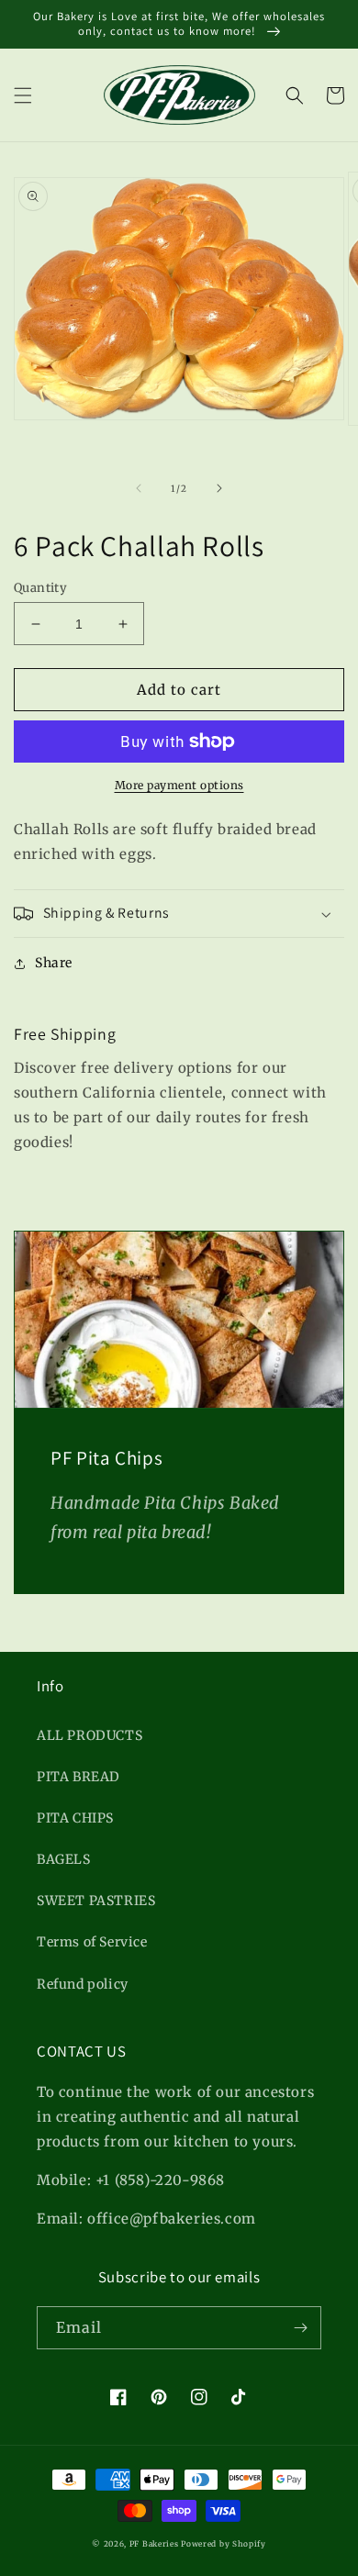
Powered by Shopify (224, 2544)
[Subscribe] (300, 2328)
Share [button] (54, 963)
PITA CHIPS (75, 1818)
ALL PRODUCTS (89, 1735)
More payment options (179, 785)
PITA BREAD (78, 1777)
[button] (23, 95)
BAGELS (64, 1859)
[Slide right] (219, 488)
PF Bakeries (155, 2544)
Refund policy (83, 1984)
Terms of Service (92, 1942)
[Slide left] (139, 488)
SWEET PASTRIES (96, 1901)
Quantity (40, 588)
